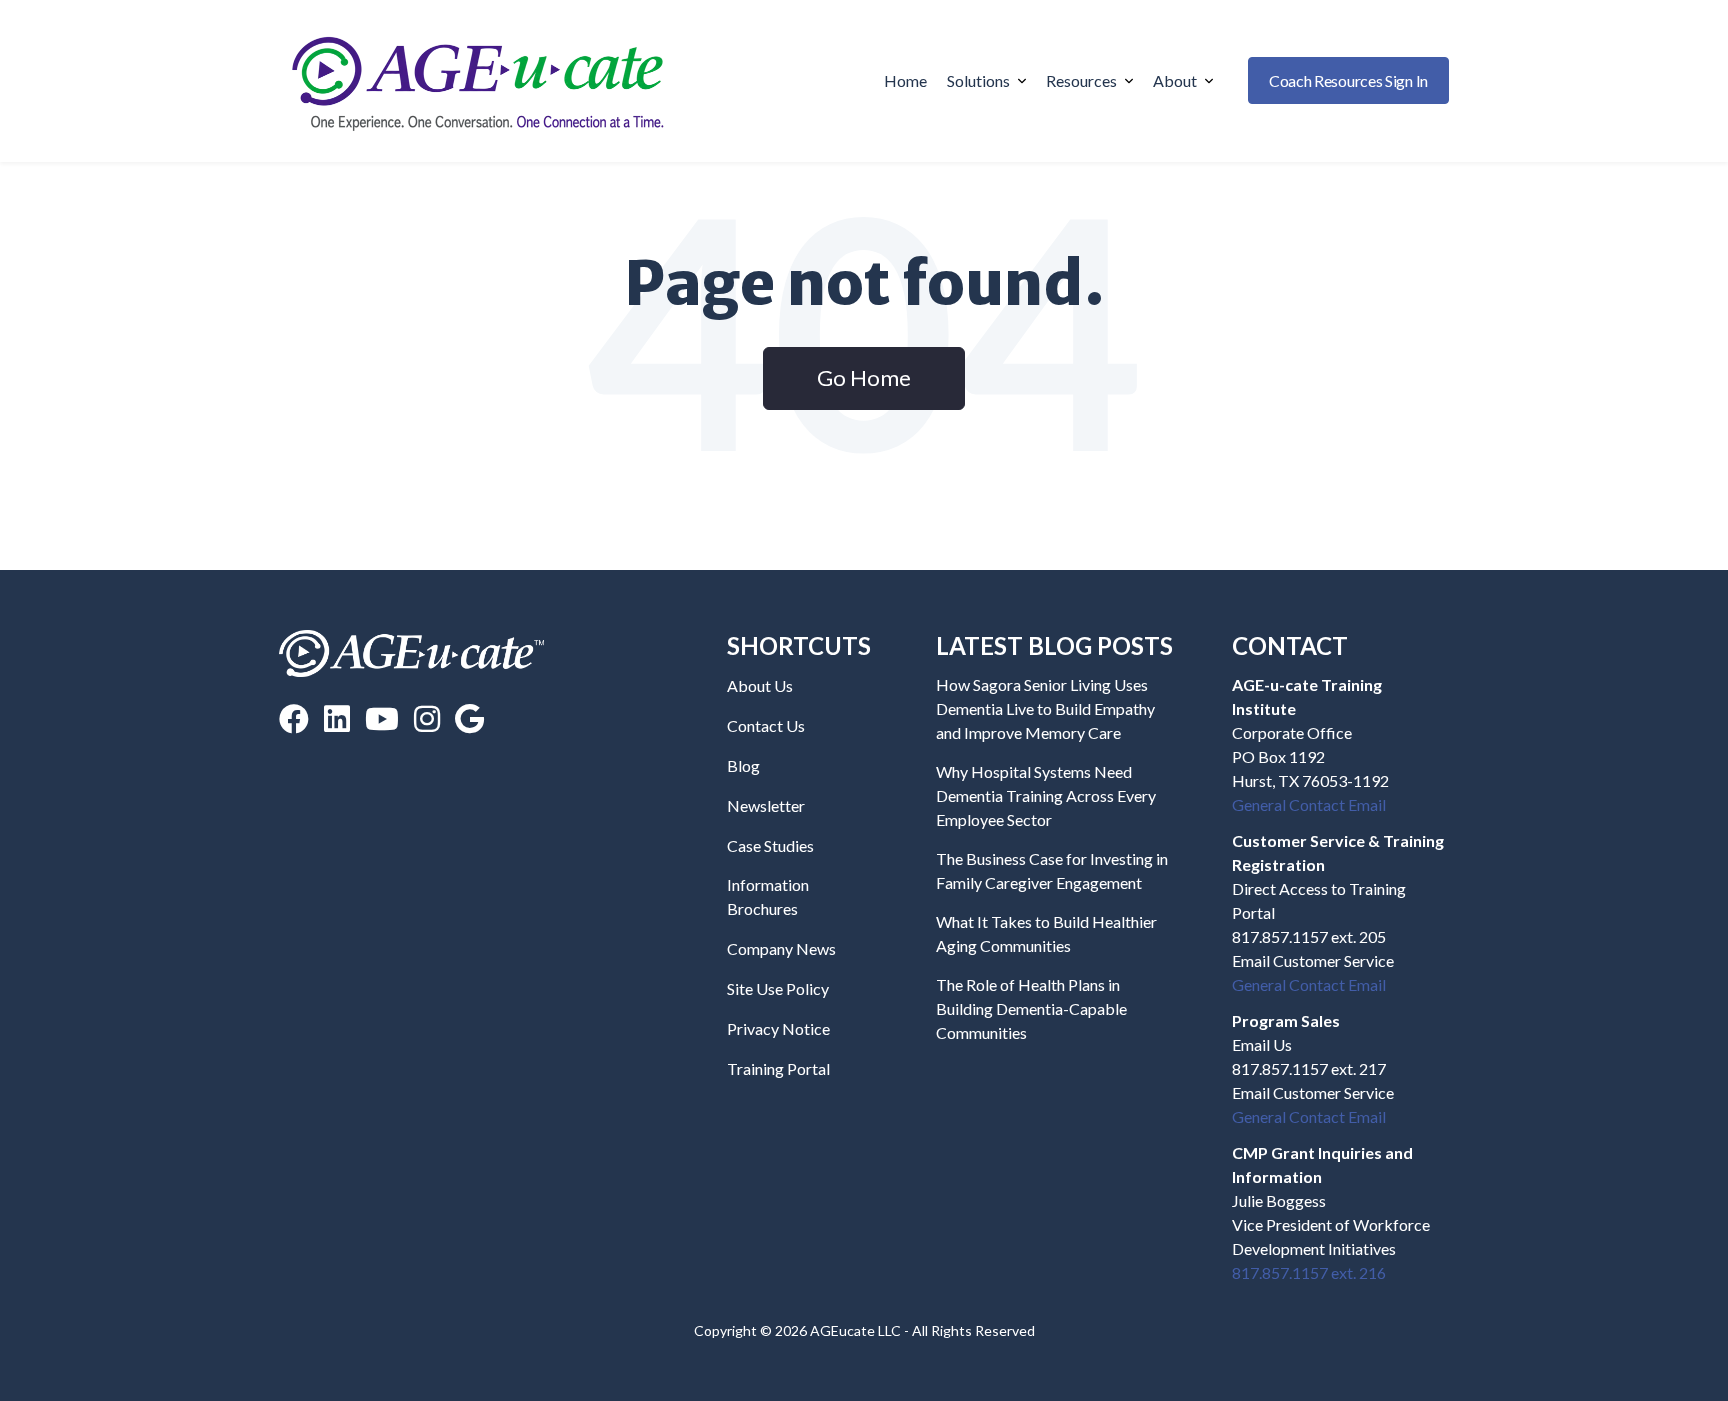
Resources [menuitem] (1081, 80)
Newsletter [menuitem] (766, 805)
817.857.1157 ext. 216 (1309, 1272)
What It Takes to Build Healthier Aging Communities (1046, 933)
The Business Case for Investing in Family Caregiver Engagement (1052, 870)
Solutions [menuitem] (978, 80)
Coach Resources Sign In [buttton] (1348, 80)
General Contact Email (1309, 804)
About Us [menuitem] (760, 685)
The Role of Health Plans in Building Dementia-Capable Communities (1031, 1008)
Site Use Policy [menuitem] (778, 988)
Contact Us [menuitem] (766, 725)
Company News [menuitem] (781, 948)
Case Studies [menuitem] (770, 845)
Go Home (864, 377)
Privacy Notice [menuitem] (778, 1028)
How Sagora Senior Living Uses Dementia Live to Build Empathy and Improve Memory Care (1045, 708)
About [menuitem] (1175, 80)
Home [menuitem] (905, 80)
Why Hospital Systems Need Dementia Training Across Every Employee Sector (1046, 795)
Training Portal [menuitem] (778, 1068)
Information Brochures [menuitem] (768, 896)
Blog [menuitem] (743, 765)
